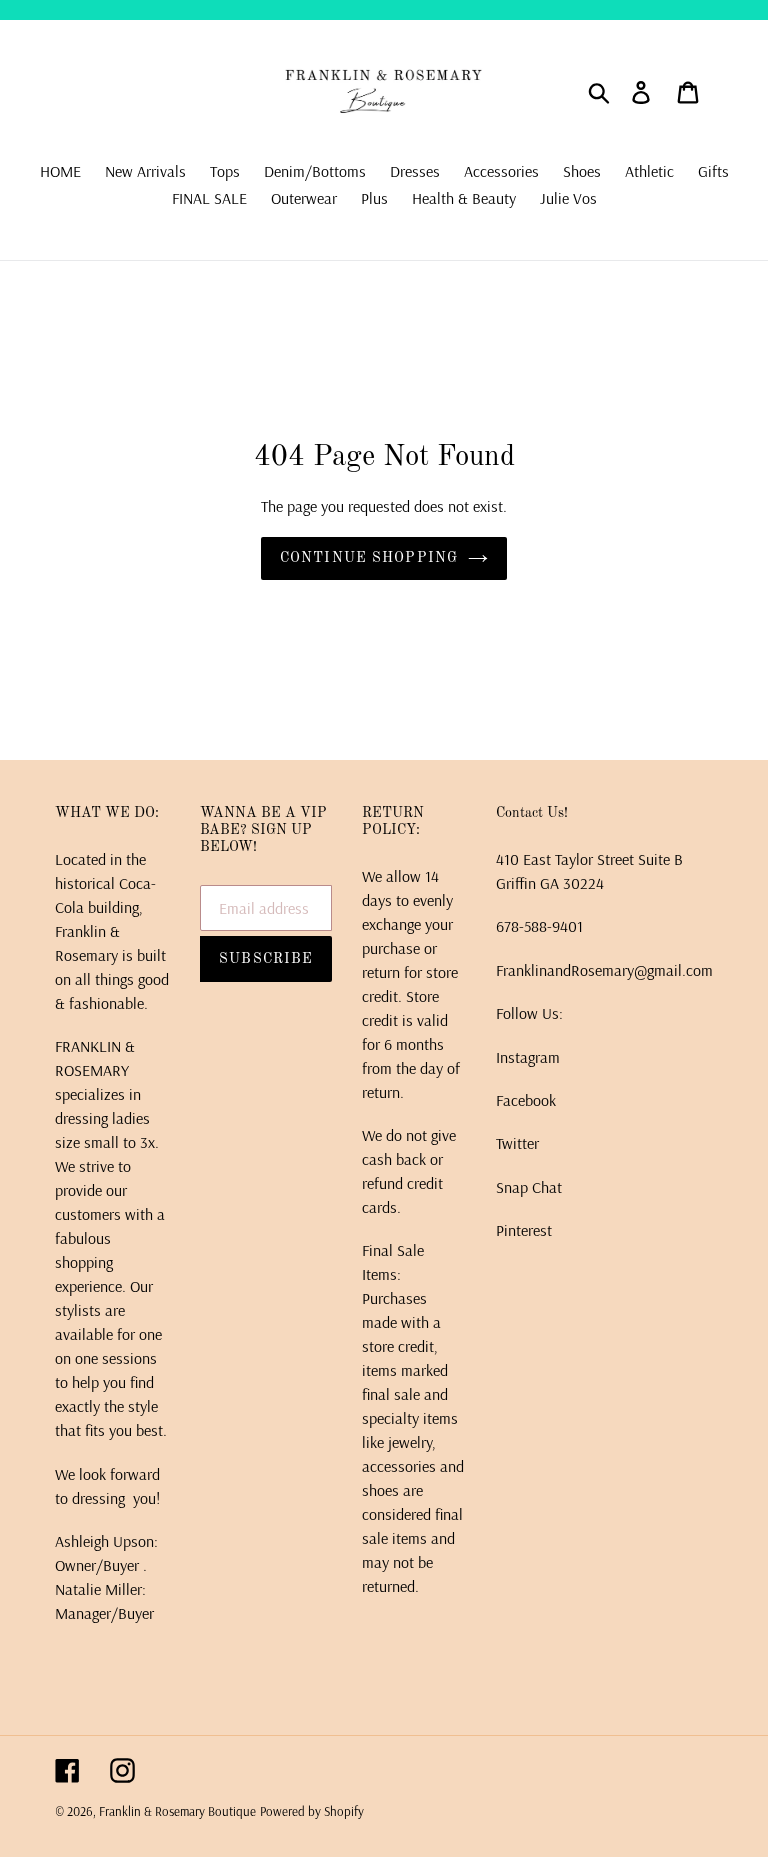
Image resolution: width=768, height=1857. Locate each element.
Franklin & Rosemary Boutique (177, 1811)
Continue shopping (369, 558)
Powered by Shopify (312, 1811)
